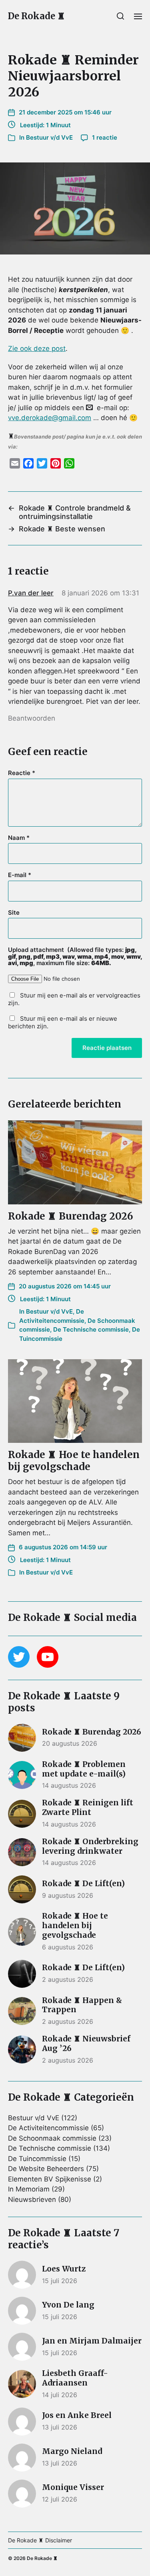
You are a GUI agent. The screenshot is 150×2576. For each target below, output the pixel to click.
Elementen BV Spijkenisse (50, 2179)
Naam (19, 838)
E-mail (20, 875)
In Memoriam (29, 2189)
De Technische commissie (91, 1329)
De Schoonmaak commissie (52, 2138)
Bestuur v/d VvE (49, 137)
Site (14, 913)
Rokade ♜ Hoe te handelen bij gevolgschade (74, 1461)
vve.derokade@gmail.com (50, 418)
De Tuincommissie (37, 2159)
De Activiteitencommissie (48, 2128)
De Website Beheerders (46, 2169)
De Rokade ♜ (37, 16)
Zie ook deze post (37, 349)
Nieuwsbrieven (32, 2199)
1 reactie (105, 137)
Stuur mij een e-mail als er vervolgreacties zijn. (74, 999)
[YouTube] (48, 1657)
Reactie (22, 773)
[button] (121, 16)
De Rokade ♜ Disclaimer (40, 2540)
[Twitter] (19, 1657)
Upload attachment (75, 957)
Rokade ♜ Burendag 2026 (71, 1216)
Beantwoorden (32, 718)
